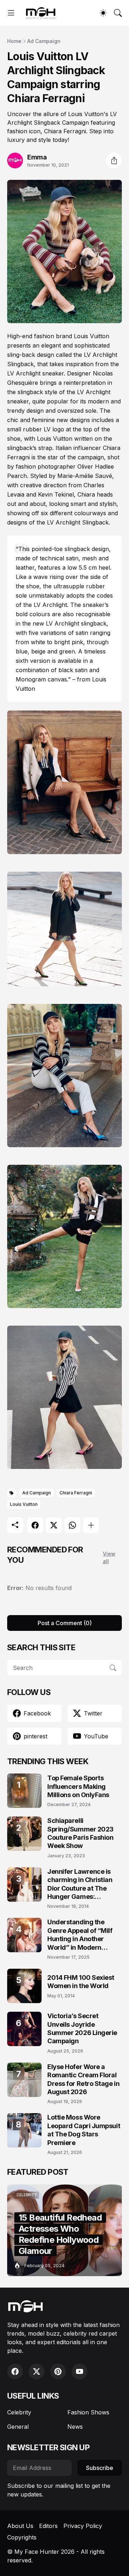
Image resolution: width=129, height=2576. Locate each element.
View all (109, 1557)
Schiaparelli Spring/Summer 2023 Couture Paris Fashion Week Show (80, 1833)
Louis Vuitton (24, 1504)
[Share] (114, 161)
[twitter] (37, 2371)
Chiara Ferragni (76, 1493)
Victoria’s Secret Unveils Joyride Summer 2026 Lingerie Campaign (82, 2028)
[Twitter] (54, 1525)
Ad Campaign (44, 41)
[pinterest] (58, 2371)
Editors (48, 2526)
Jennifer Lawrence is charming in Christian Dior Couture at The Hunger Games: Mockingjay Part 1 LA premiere (80, 1884)
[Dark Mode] (103, 13)
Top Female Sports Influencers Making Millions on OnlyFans (78, 1786)
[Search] (118, 13)
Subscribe (100, 2468)
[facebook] (15, 2371)
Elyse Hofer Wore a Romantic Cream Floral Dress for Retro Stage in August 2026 (83, 2079)
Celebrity (19, 2412)
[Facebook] (35, 1525)
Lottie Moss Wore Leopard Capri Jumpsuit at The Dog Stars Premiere (84, 2130)
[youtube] (80, 2371)
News (75, 2427)
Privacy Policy (83, 2526)
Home (14, 41)
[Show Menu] (11, 13)
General (18, 2427)
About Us (20, 2526)
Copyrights (22, 2537)
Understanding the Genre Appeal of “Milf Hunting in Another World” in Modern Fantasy (80, 1935)
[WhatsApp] (72, 1525)
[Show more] (91, 1525)
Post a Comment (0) (65, 1623)
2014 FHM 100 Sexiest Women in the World (81, 1982)
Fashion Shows (88, 2412)
